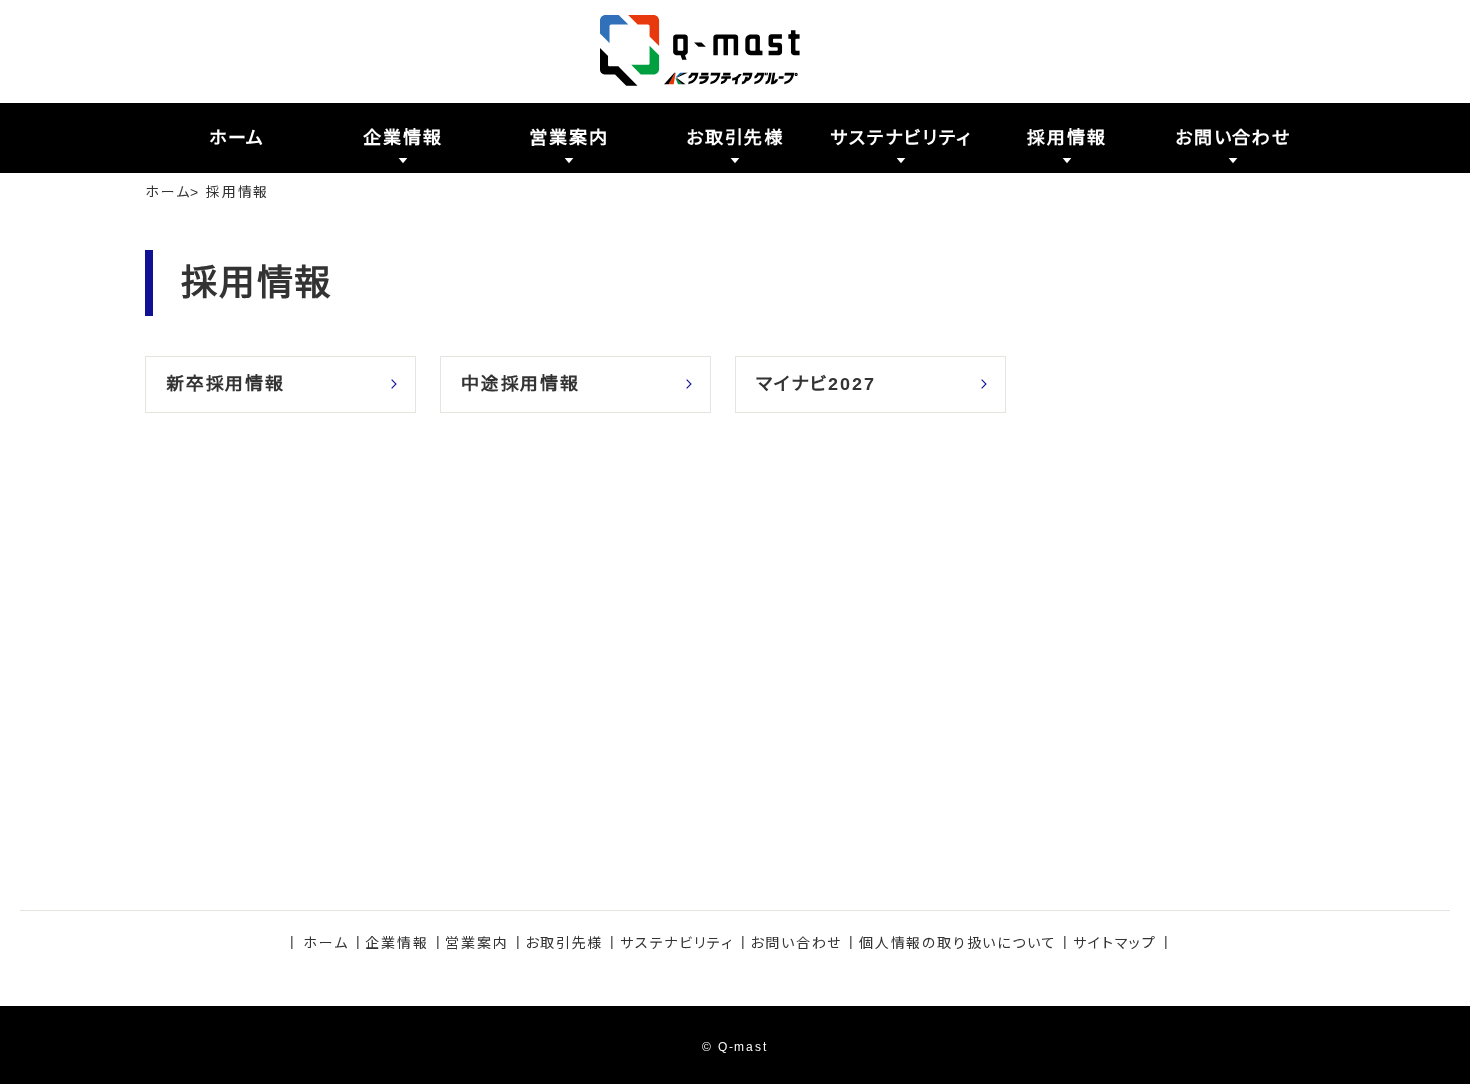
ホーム (167, 192)
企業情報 (396, 943)
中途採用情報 (520, 384)
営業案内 (476, 943)
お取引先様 (564, 943)
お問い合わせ (796, 943)
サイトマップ (1115, 943)
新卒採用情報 (225, 384)
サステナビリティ (676, 943)
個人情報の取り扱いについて (957, 943)
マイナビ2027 (815, 384)
